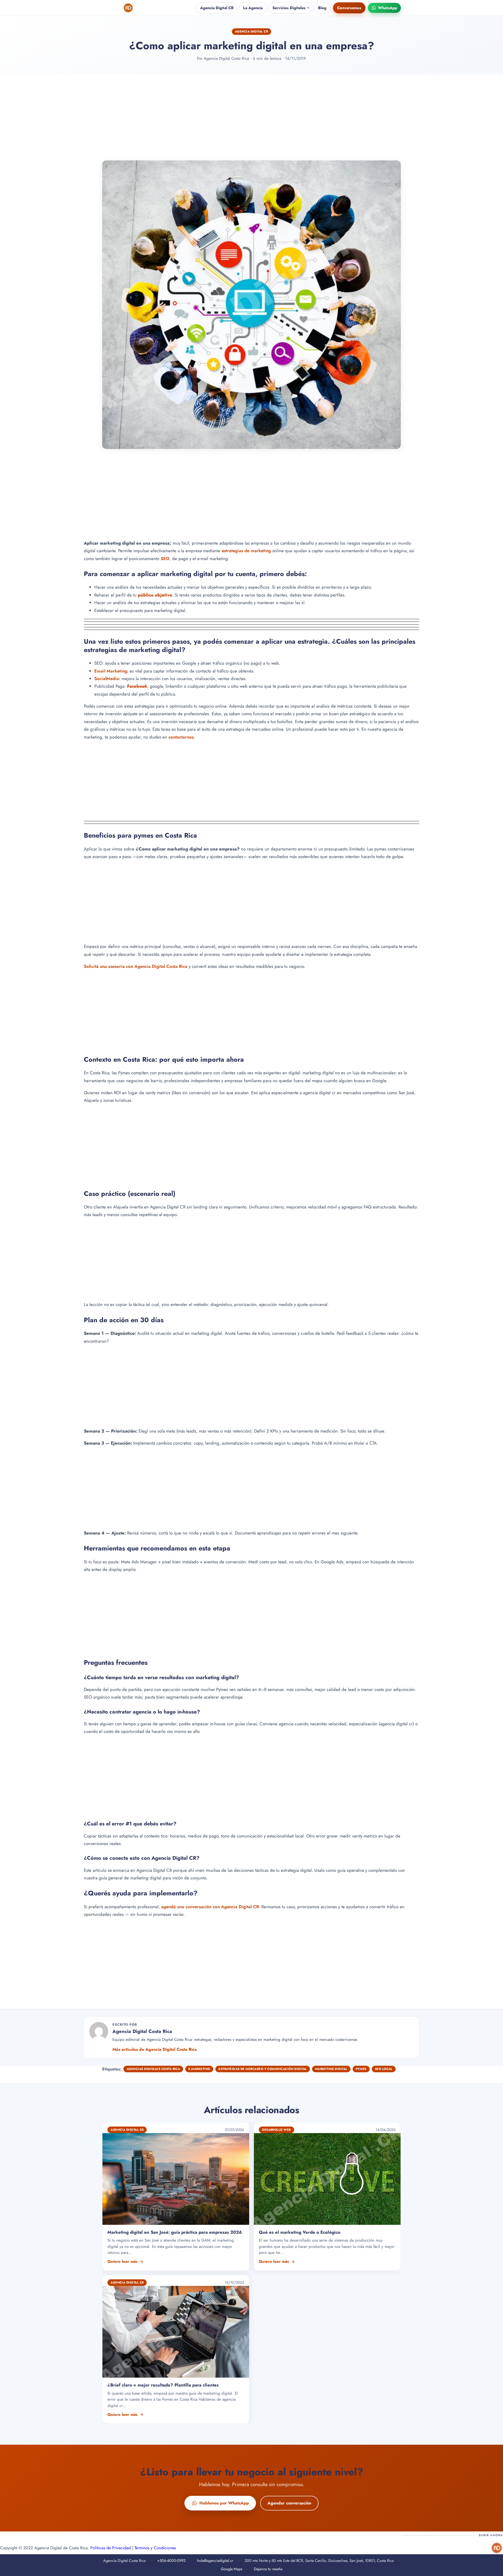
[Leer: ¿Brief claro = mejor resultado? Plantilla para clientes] (176, 2349)
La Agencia (253, 8)
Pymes (361, 2069)
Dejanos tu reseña (268, 2569)
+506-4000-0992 (171, 2561)
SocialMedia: (107, 679)
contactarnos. (182, 737)
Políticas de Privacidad (111, 2548)
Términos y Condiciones (155, 2548)
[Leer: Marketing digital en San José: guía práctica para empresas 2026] (176, 2196)
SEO (165, 558)
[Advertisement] (251, 117)
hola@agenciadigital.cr (215, 2561)
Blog (322, 8)
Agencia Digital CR (217, 8)
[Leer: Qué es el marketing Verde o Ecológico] (327, 2196)
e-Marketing (199, 2069)
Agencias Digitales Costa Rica (153, 2069)
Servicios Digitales (289, 8)
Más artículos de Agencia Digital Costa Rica (155, 2049)
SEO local (384, 2069)
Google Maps (232, 2569)
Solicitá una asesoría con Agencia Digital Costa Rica (136, 966)
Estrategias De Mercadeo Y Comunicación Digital (263, 2069)
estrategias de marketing (246, 551)
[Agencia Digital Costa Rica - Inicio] (129, 8)
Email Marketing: (111, 671)
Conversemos (349, 8)
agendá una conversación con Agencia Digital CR (210, 1907)
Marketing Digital (331, 2069)
